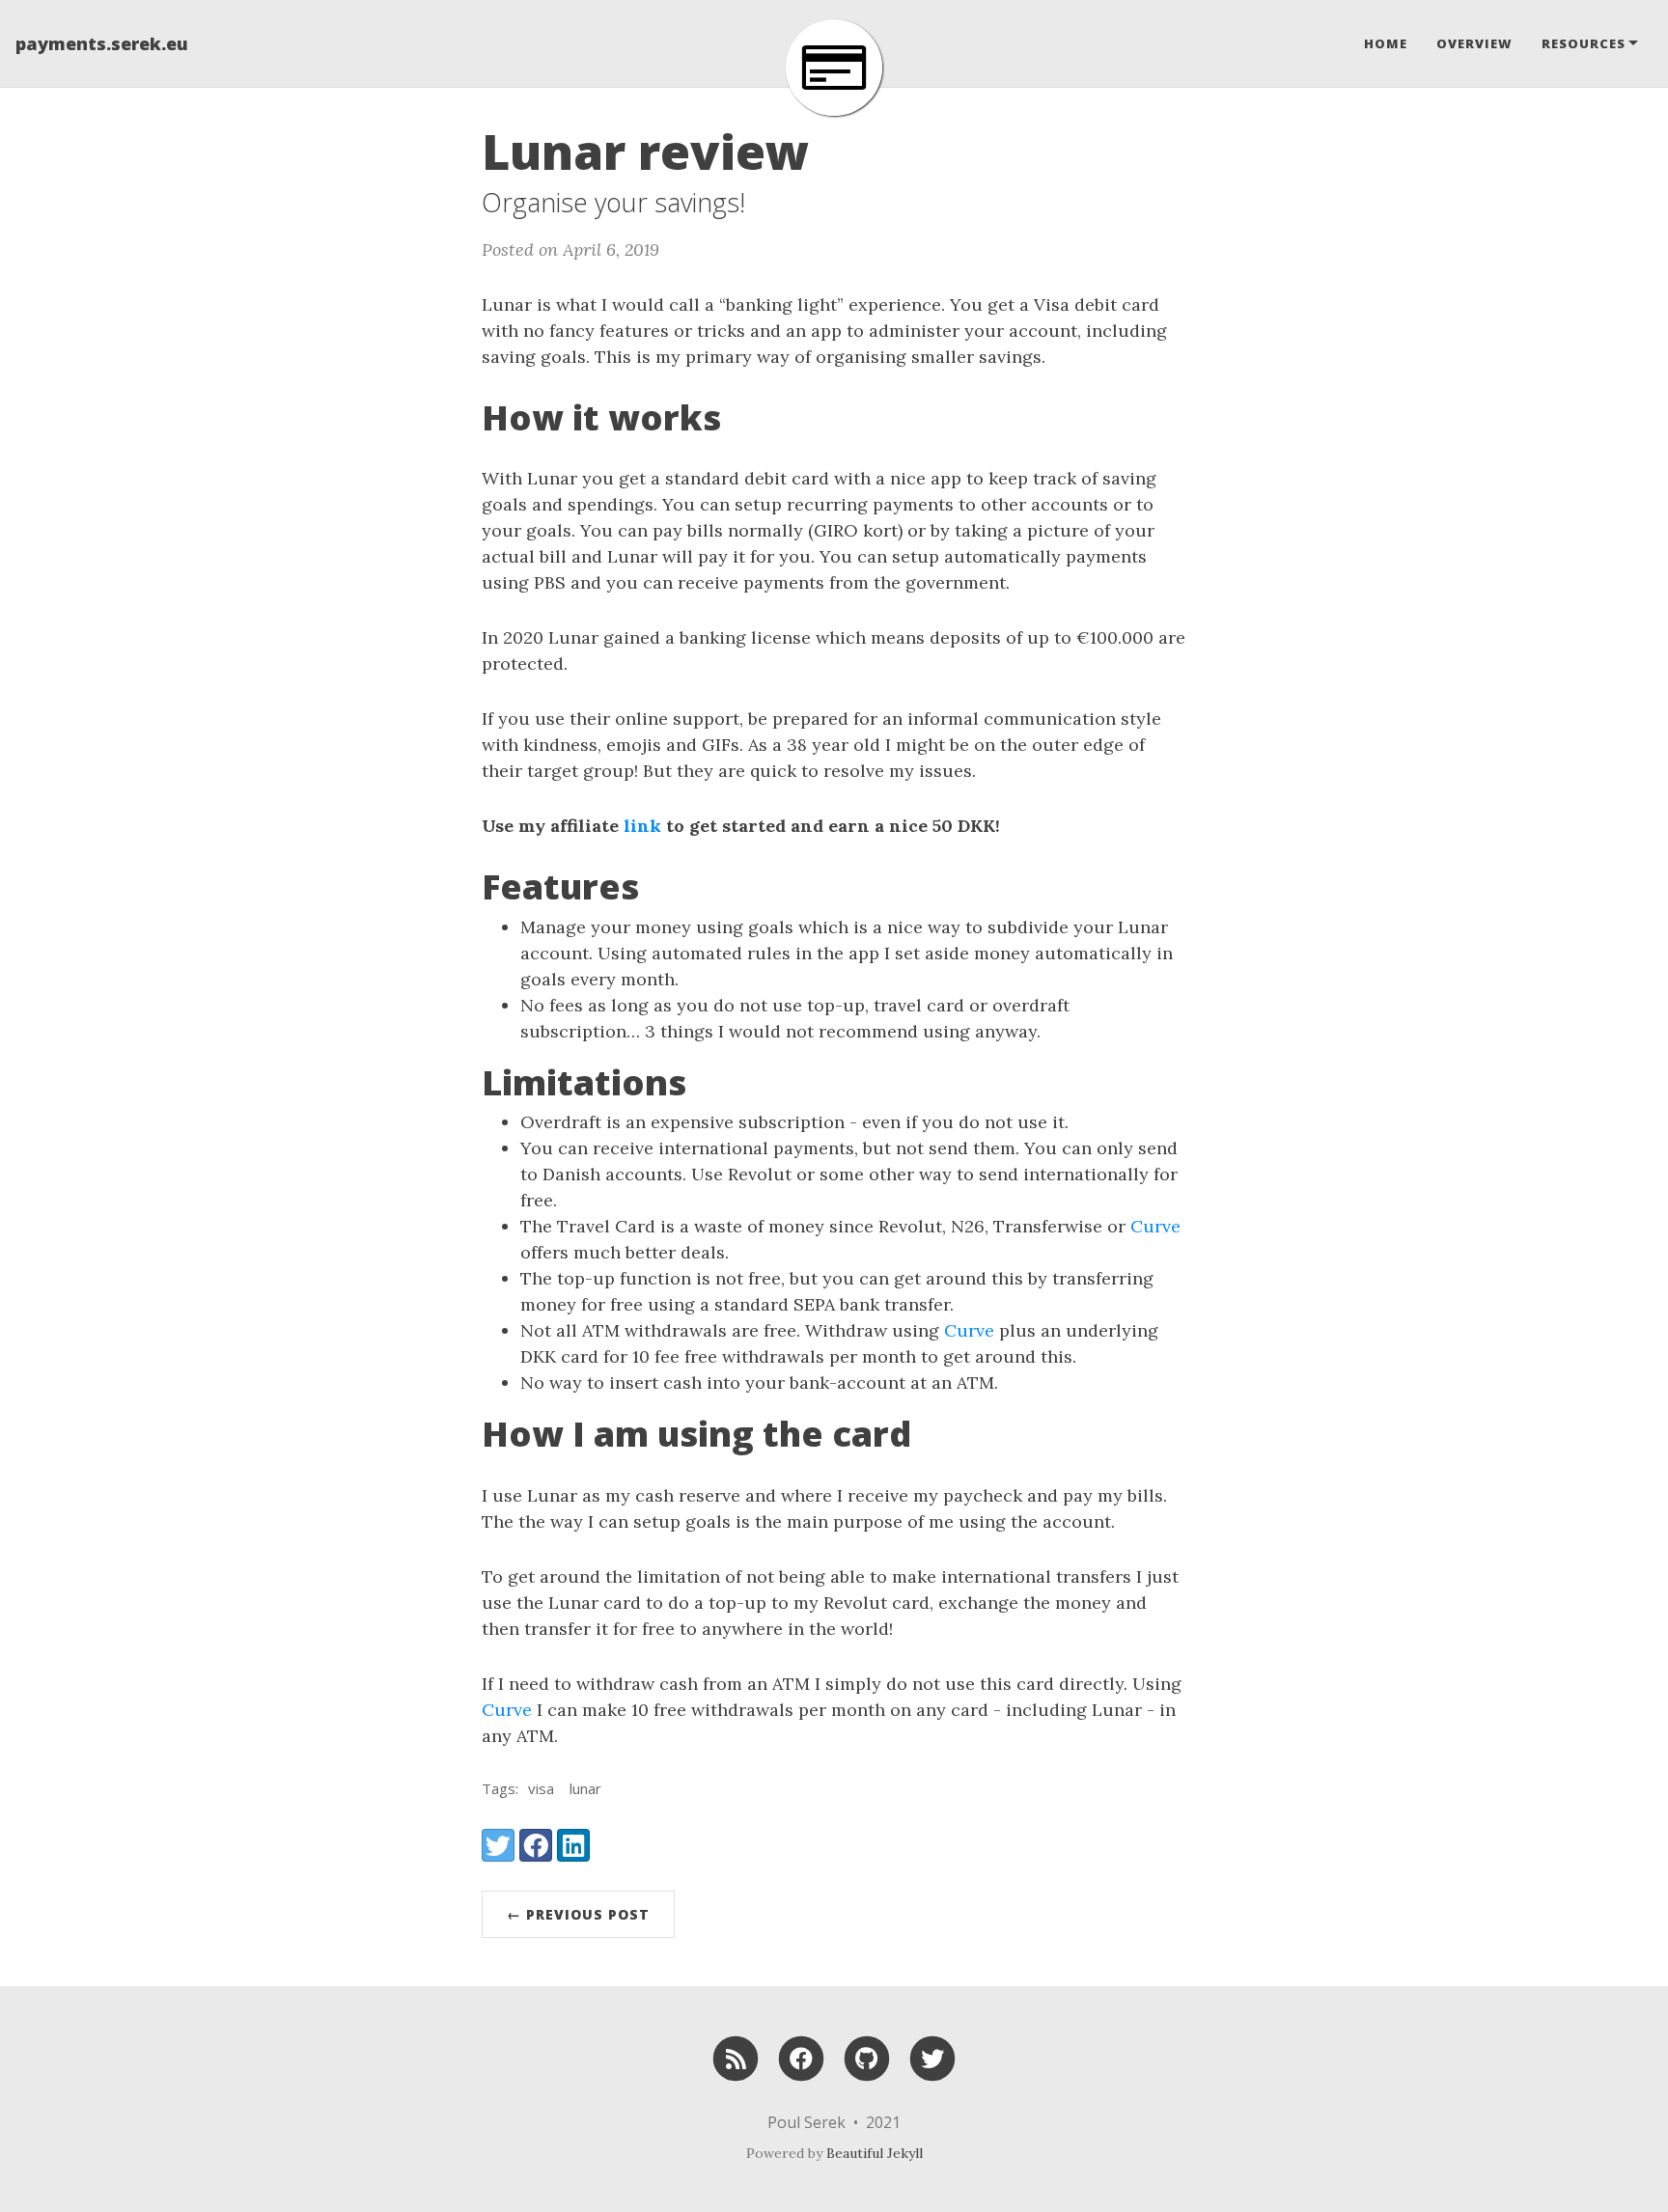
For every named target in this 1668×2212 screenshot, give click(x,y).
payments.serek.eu (102, 43)
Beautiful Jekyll (875, 2153)
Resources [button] (1584, 43)
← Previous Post (578, 1914)
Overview (1474, 43)
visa (541, 1788)
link (642, 826)
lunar (585, 1788)
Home (1386, 43)
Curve (1155, 1226)
